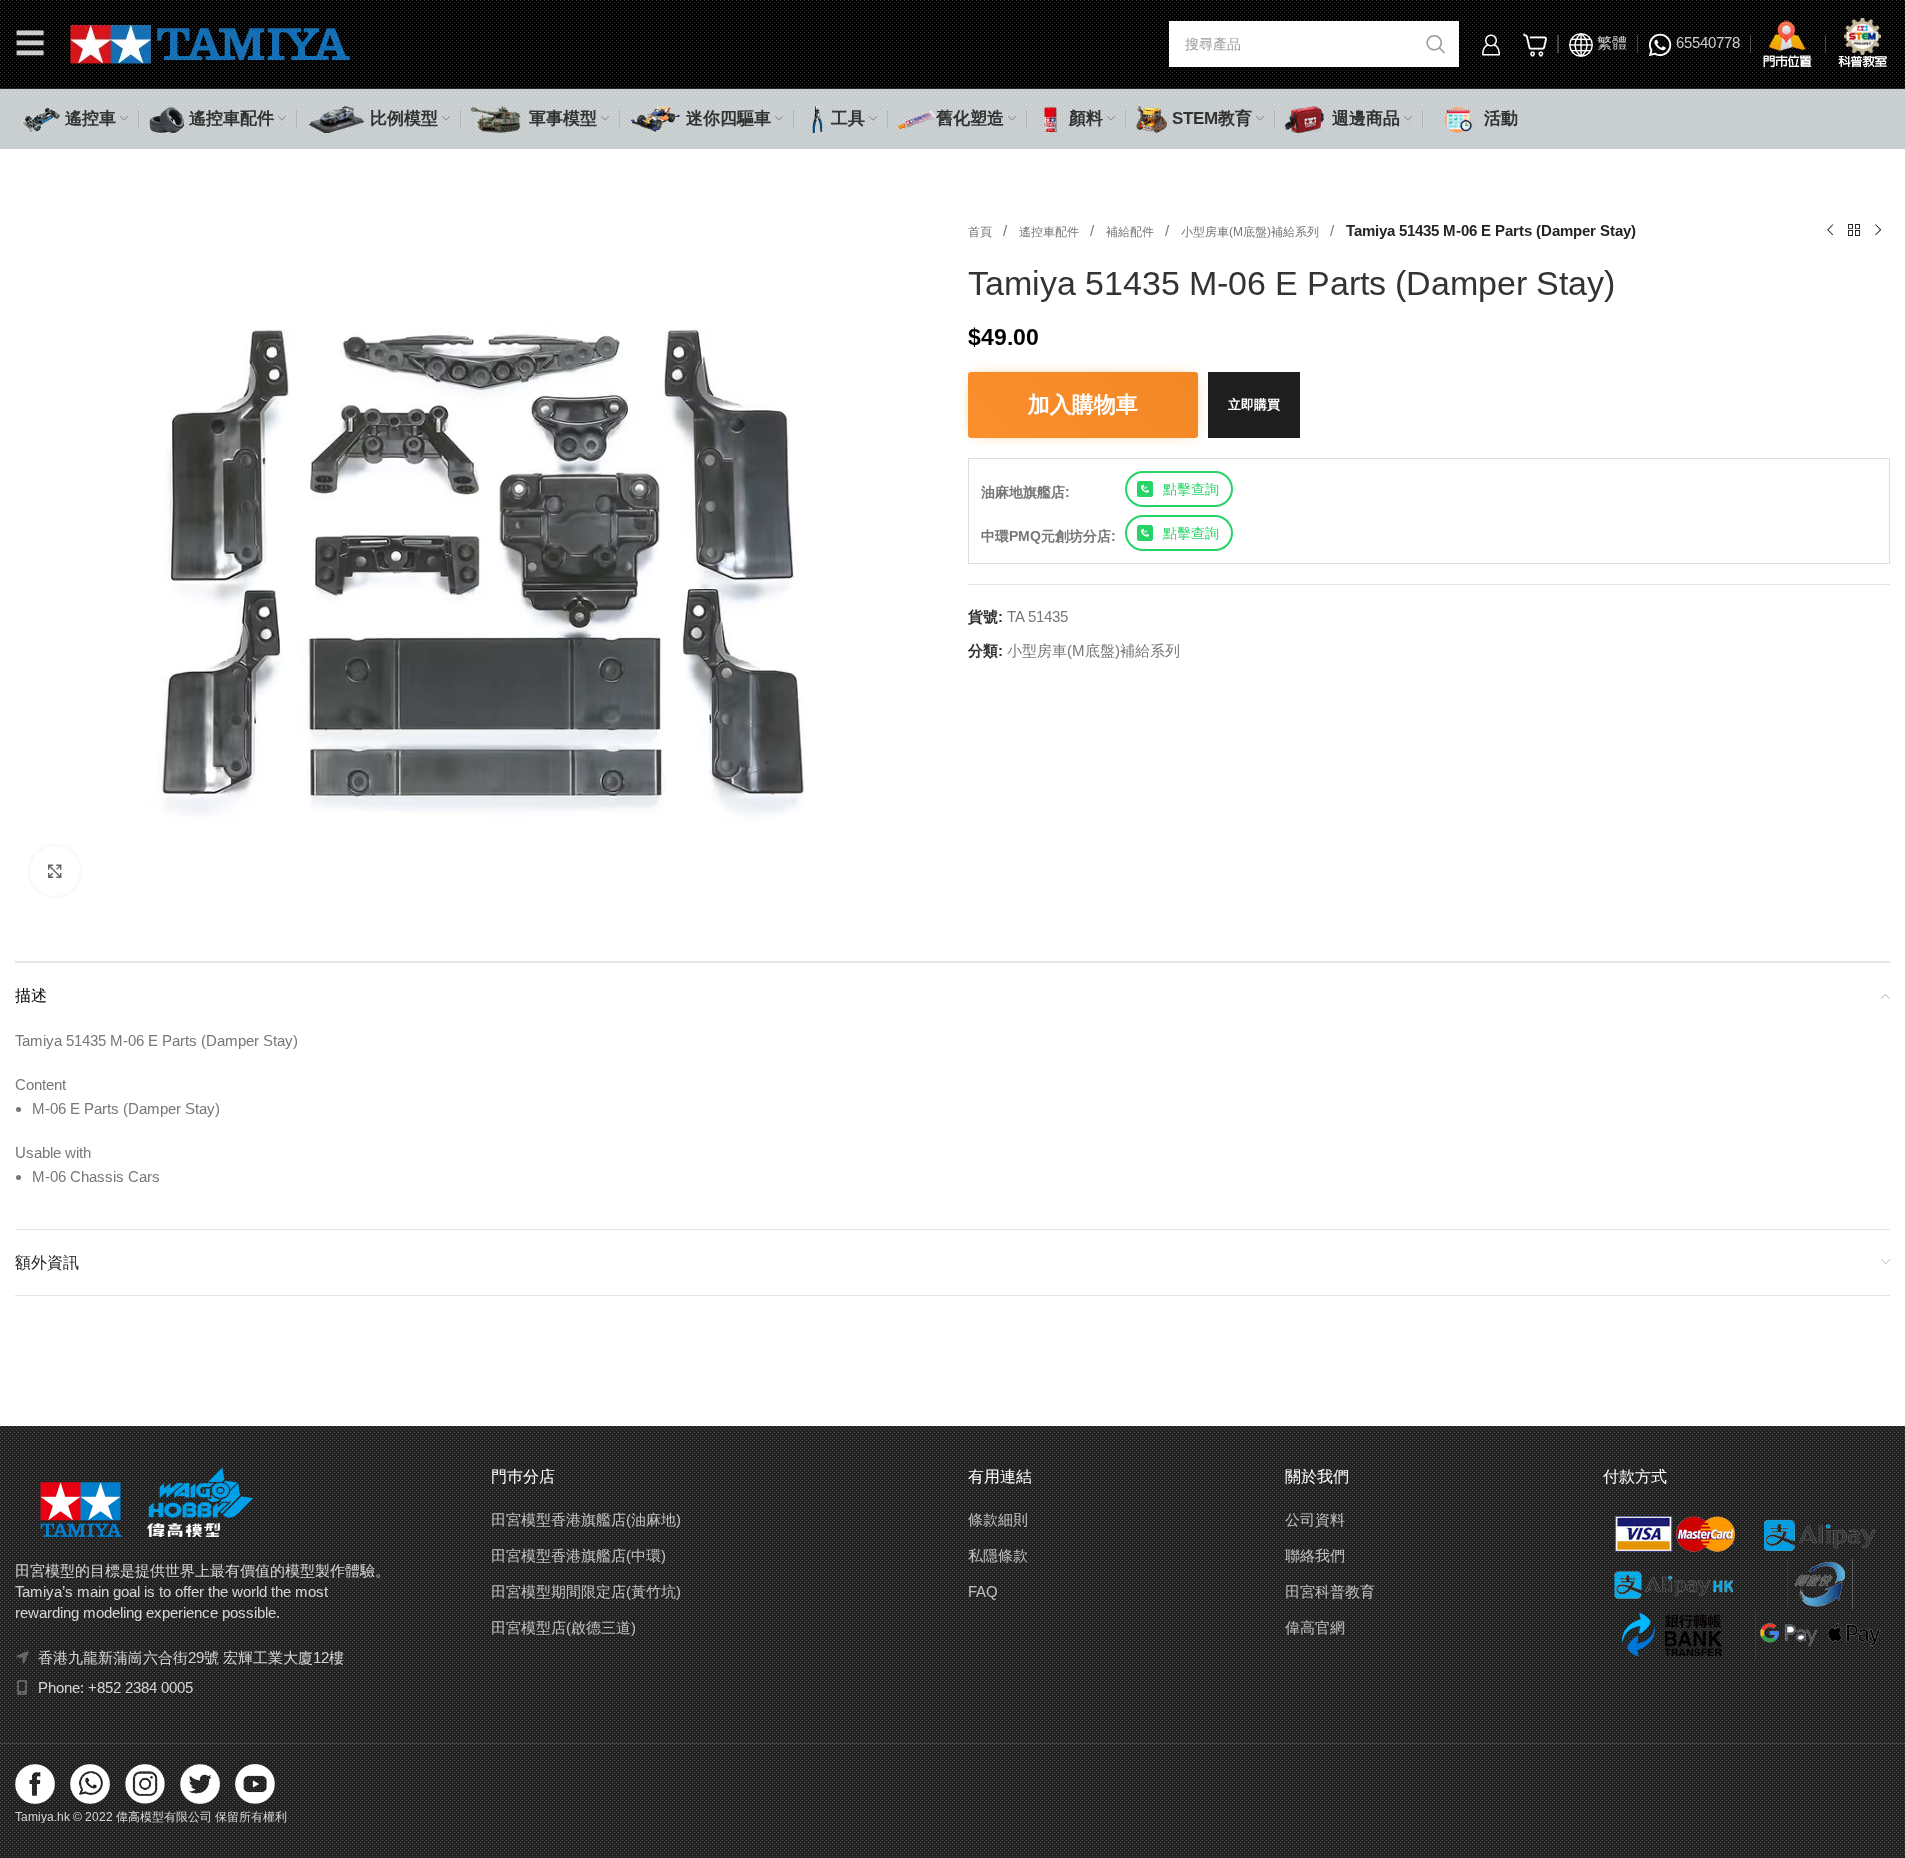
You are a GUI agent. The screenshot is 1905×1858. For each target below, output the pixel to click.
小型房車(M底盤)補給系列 (1251, 232)
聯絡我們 (1315, 1555)
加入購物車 (1083, 404)
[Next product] (1878, 231)
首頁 (981, 232)
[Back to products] (1854, 231)
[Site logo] (210, 42)
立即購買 (1254, 404)
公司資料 (1315, 1519)
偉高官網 (1315, 1627)
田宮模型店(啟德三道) (563, 1627)
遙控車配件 (1050, 232)
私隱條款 (998, 1555)
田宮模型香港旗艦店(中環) (578, 1555)
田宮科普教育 (1330, 1591)
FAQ (983, 1591)
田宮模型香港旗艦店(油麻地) (586, 1519)
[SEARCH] (1436, 44)
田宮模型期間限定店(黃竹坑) (586, 1591)
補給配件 (1131, 232)
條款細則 (998, 1519)
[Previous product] (1830, 231)
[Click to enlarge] (55, 871)
